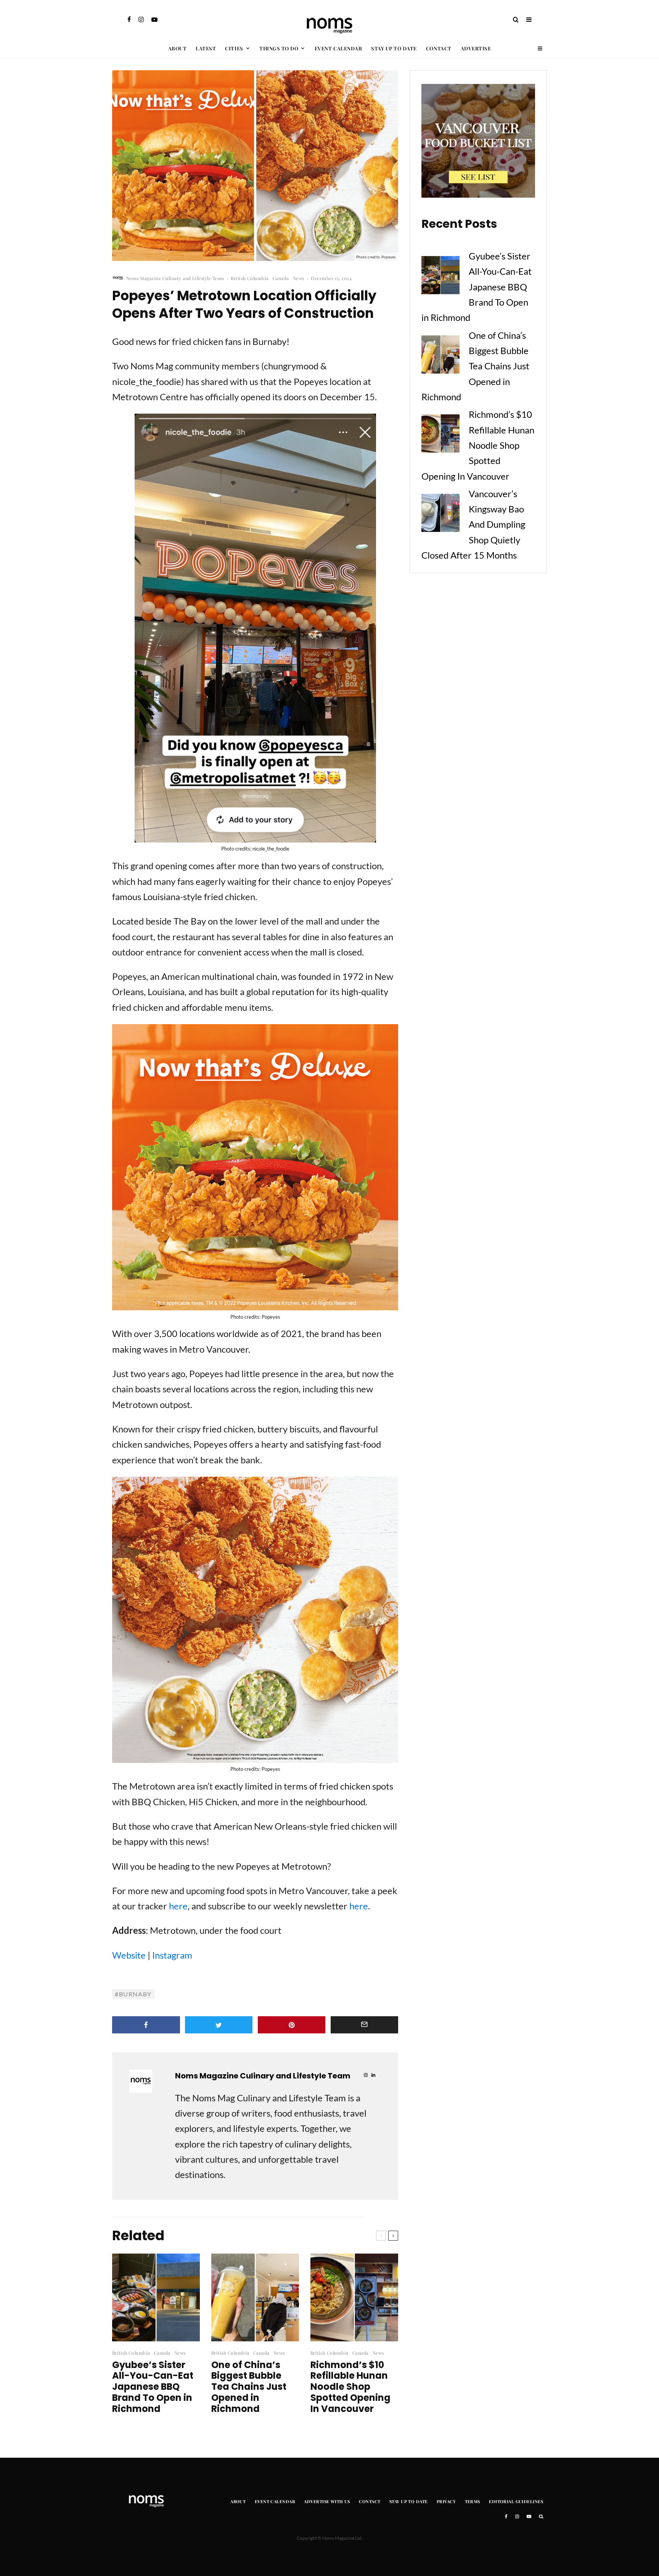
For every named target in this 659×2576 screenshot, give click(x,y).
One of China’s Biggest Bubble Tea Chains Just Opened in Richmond (249, 2387)
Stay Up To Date (394, 48)
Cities (234, 48)
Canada (281, 278)
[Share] (146, 2025)
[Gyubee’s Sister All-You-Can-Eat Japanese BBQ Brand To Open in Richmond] (440, 277)
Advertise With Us (327, 2501)
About (178, 48)
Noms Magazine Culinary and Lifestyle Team (175, 278)
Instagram (172, 1955)
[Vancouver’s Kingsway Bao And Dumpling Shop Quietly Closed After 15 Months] (440, 515)
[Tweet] (219, 2025)
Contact (439, 48)
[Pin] (292, 2025)
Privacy (446, 2501)
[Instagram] (141, 19)
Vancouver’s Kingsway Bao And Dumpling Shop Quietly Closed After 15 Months (473, 524)
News (299, 278)
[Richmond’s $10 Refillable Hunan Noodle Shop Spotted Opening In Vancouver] (440, 436)
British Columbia (250, 278)
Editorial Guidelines (516, 2501)
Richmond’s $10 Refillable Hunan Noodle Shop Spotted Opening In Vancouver (350, 2387)
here (178, 1906)
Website (129, 1955)
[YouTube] (154, 19)
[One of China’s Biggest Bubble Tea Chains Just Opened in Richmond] (440, 357)
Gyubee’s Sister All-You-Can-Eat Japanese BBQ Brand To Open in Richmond (153, 2387)
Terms (473, 2501)
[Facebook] (129, 19)
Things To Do (279, 48)
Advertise (476, 48)
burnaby (135, 1994)
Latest (206, 48)
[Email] (365, 2025)
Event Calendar (338, 48)
